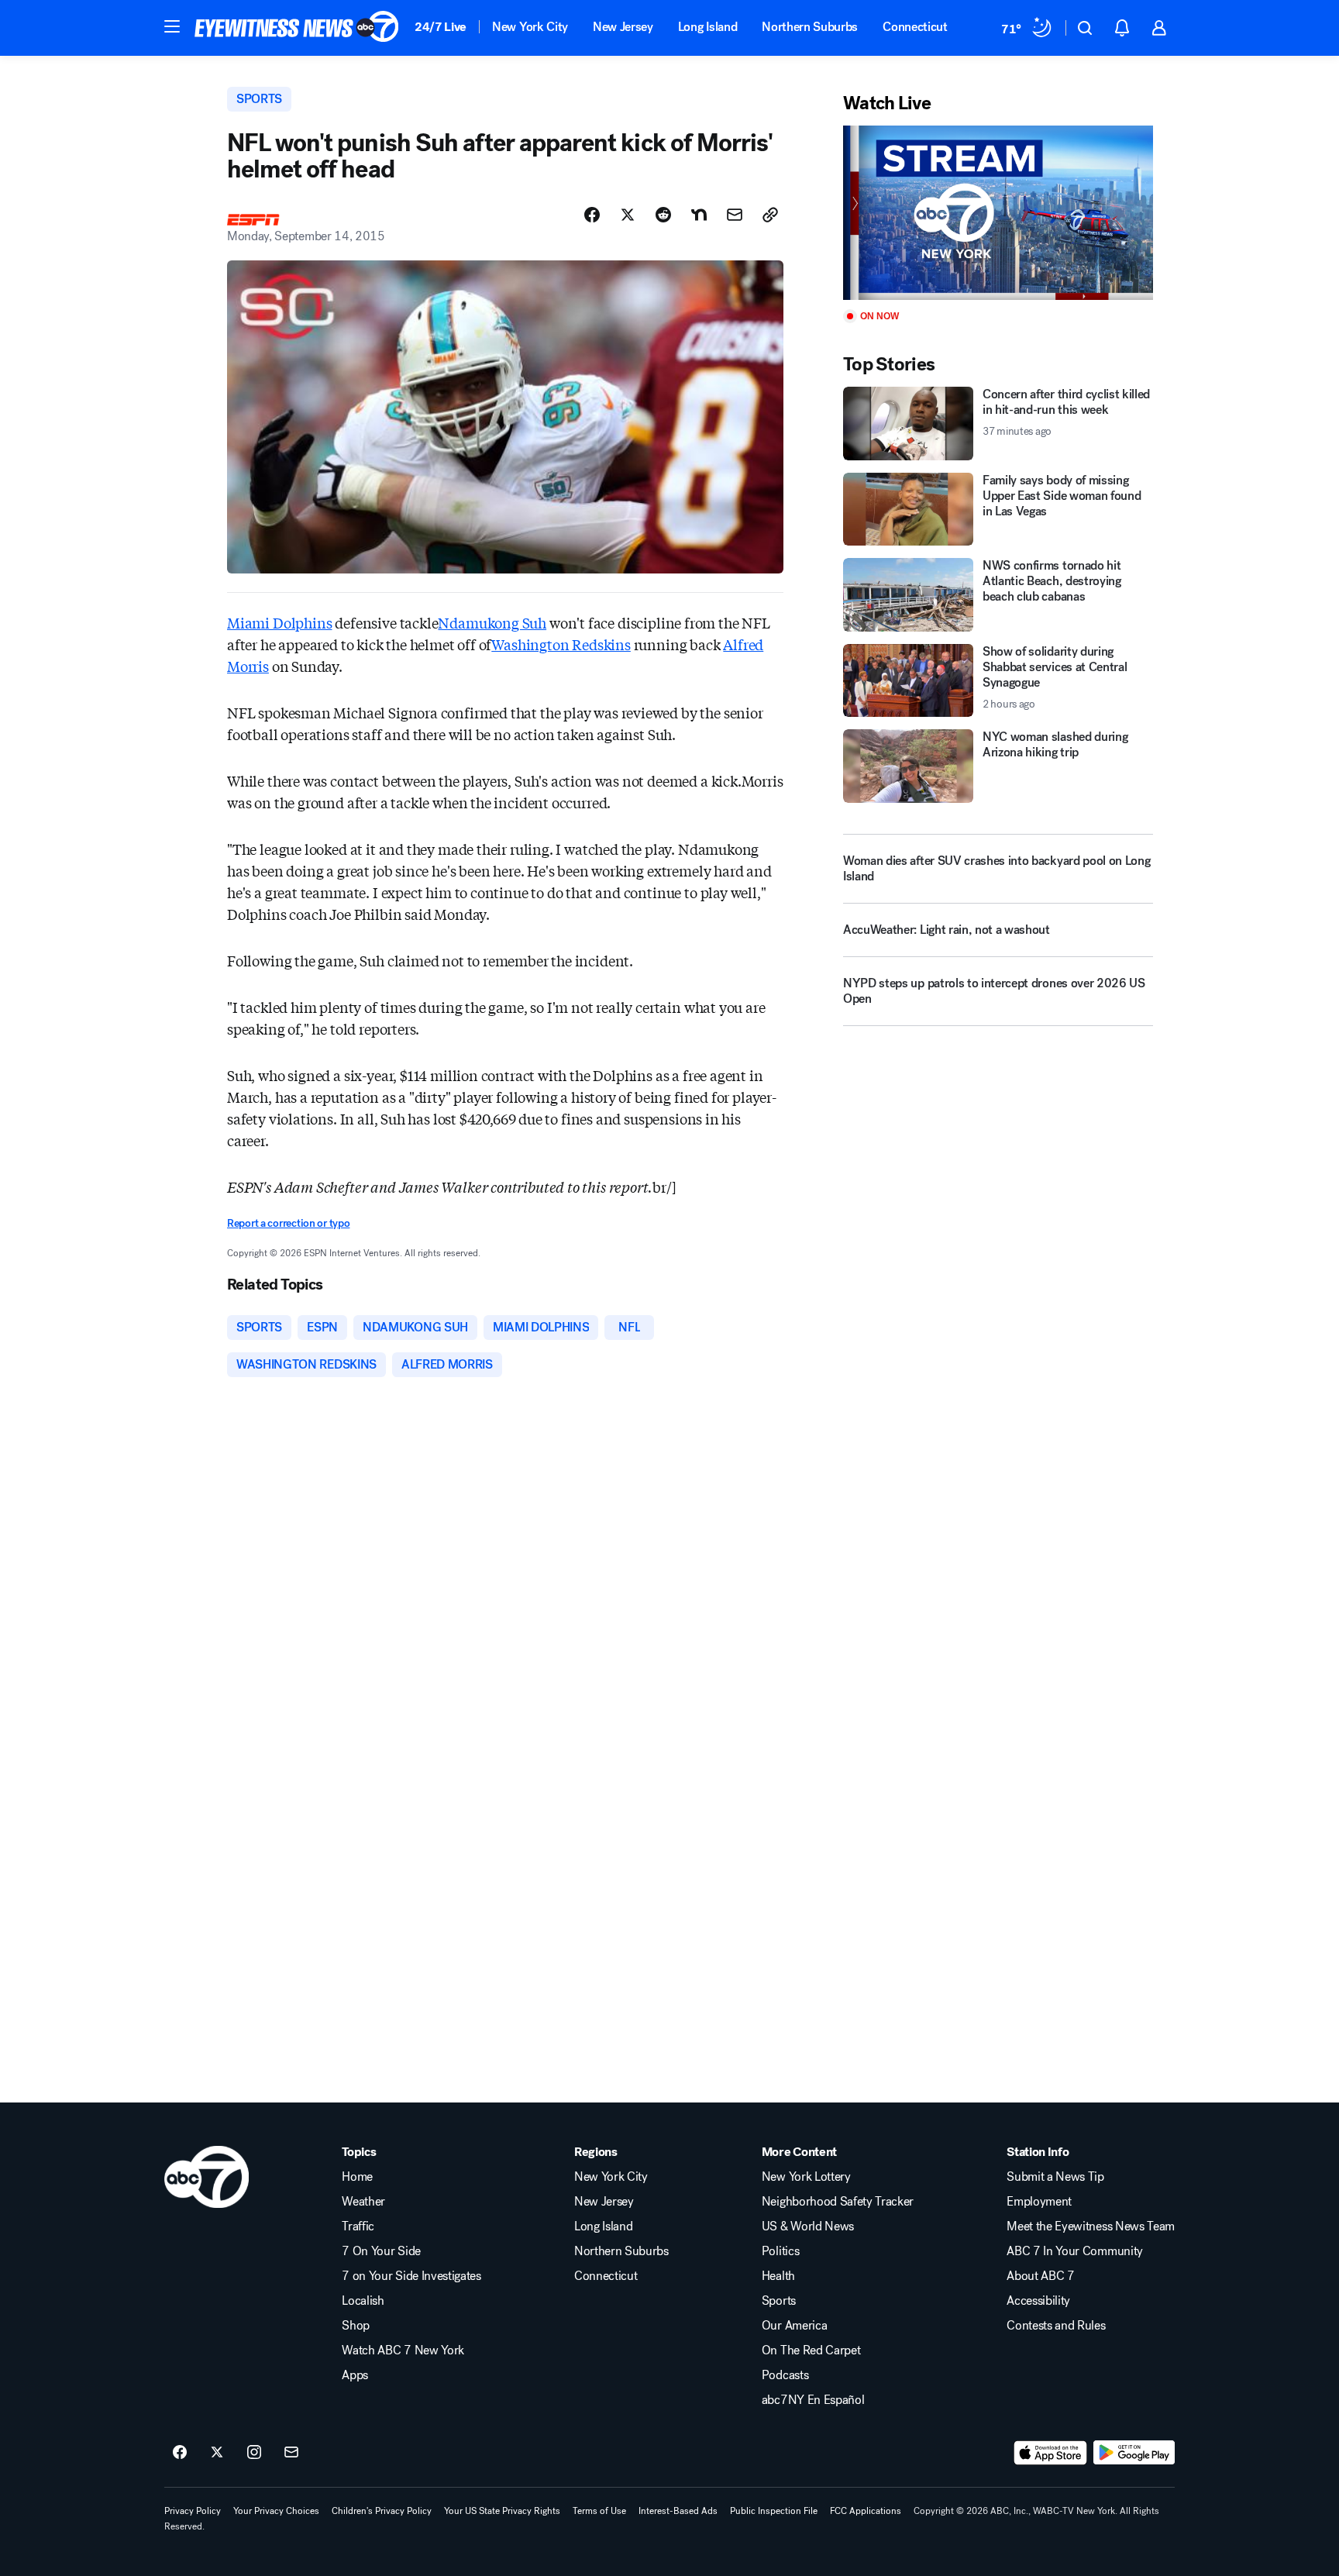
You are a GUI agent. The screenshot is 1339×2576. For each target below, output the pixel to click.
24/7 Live (441, 27)
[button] (172, 26)
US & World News (808, 2226)
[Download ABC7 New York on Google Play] (1134, 2453)
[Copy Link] (770, 215)
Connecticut (915, 27)
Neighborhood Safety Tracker (838, 2202)
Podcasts (785, 2375)
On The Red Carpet (811, 2350)
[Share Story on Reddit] (663, 215)
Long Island (707, 27)
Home (357, 2177)
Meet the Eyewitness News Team (1091, 2226)
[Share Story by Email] (735, 215)
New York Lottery (806, 2177)
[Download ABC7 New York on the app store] (1051, 2453)
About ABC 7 (1040, 2276)
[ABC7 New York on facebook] (180, 2453)
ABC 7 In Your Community (1075, 2251)
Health (778, 2276)
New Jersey (623, 27)
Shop (356, 2326)
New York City (530, 27)
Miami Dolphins (279, 622)
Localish (363, 2301)
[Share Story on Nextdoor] (699, 215)
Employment (1039, 2202)
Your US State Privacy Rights (502, 2511)
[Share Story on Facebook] (592, 215)
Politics (780, 2251)
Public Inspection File (774, 2511)
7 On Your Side (381, 2251)
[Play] (998, 213)
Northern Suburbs (810, 27)
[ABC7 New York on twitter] (217, 2453)
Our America (794, 2326)
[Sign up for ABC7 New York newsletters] (291, 2453)
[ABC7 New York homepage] (297, 28)
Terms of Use (599, 2511)
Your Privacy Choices (276, 2511)
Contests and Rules (1056, 2326)
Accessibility (1038, 2301)
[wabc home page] (207, 2177)
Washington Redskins (561, 644)
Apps (355, 2375)
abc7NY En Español (813, 2400)
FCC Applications (866, 2511)
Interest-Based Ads (678, 2511)
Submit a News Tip (1055, 2177)
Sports (779, 2301)
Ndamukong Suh (492, 622)
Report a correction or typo (288, 1223)
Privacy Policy (193, 2511)
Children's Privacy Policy (382, 2511)
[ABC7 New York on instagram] (254, 2453)
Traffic (358, 2226)
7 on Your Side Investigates (411, 2276)
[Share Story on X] (628, 215)
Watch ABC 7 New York (403, 2350)
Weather (363, 2202)
